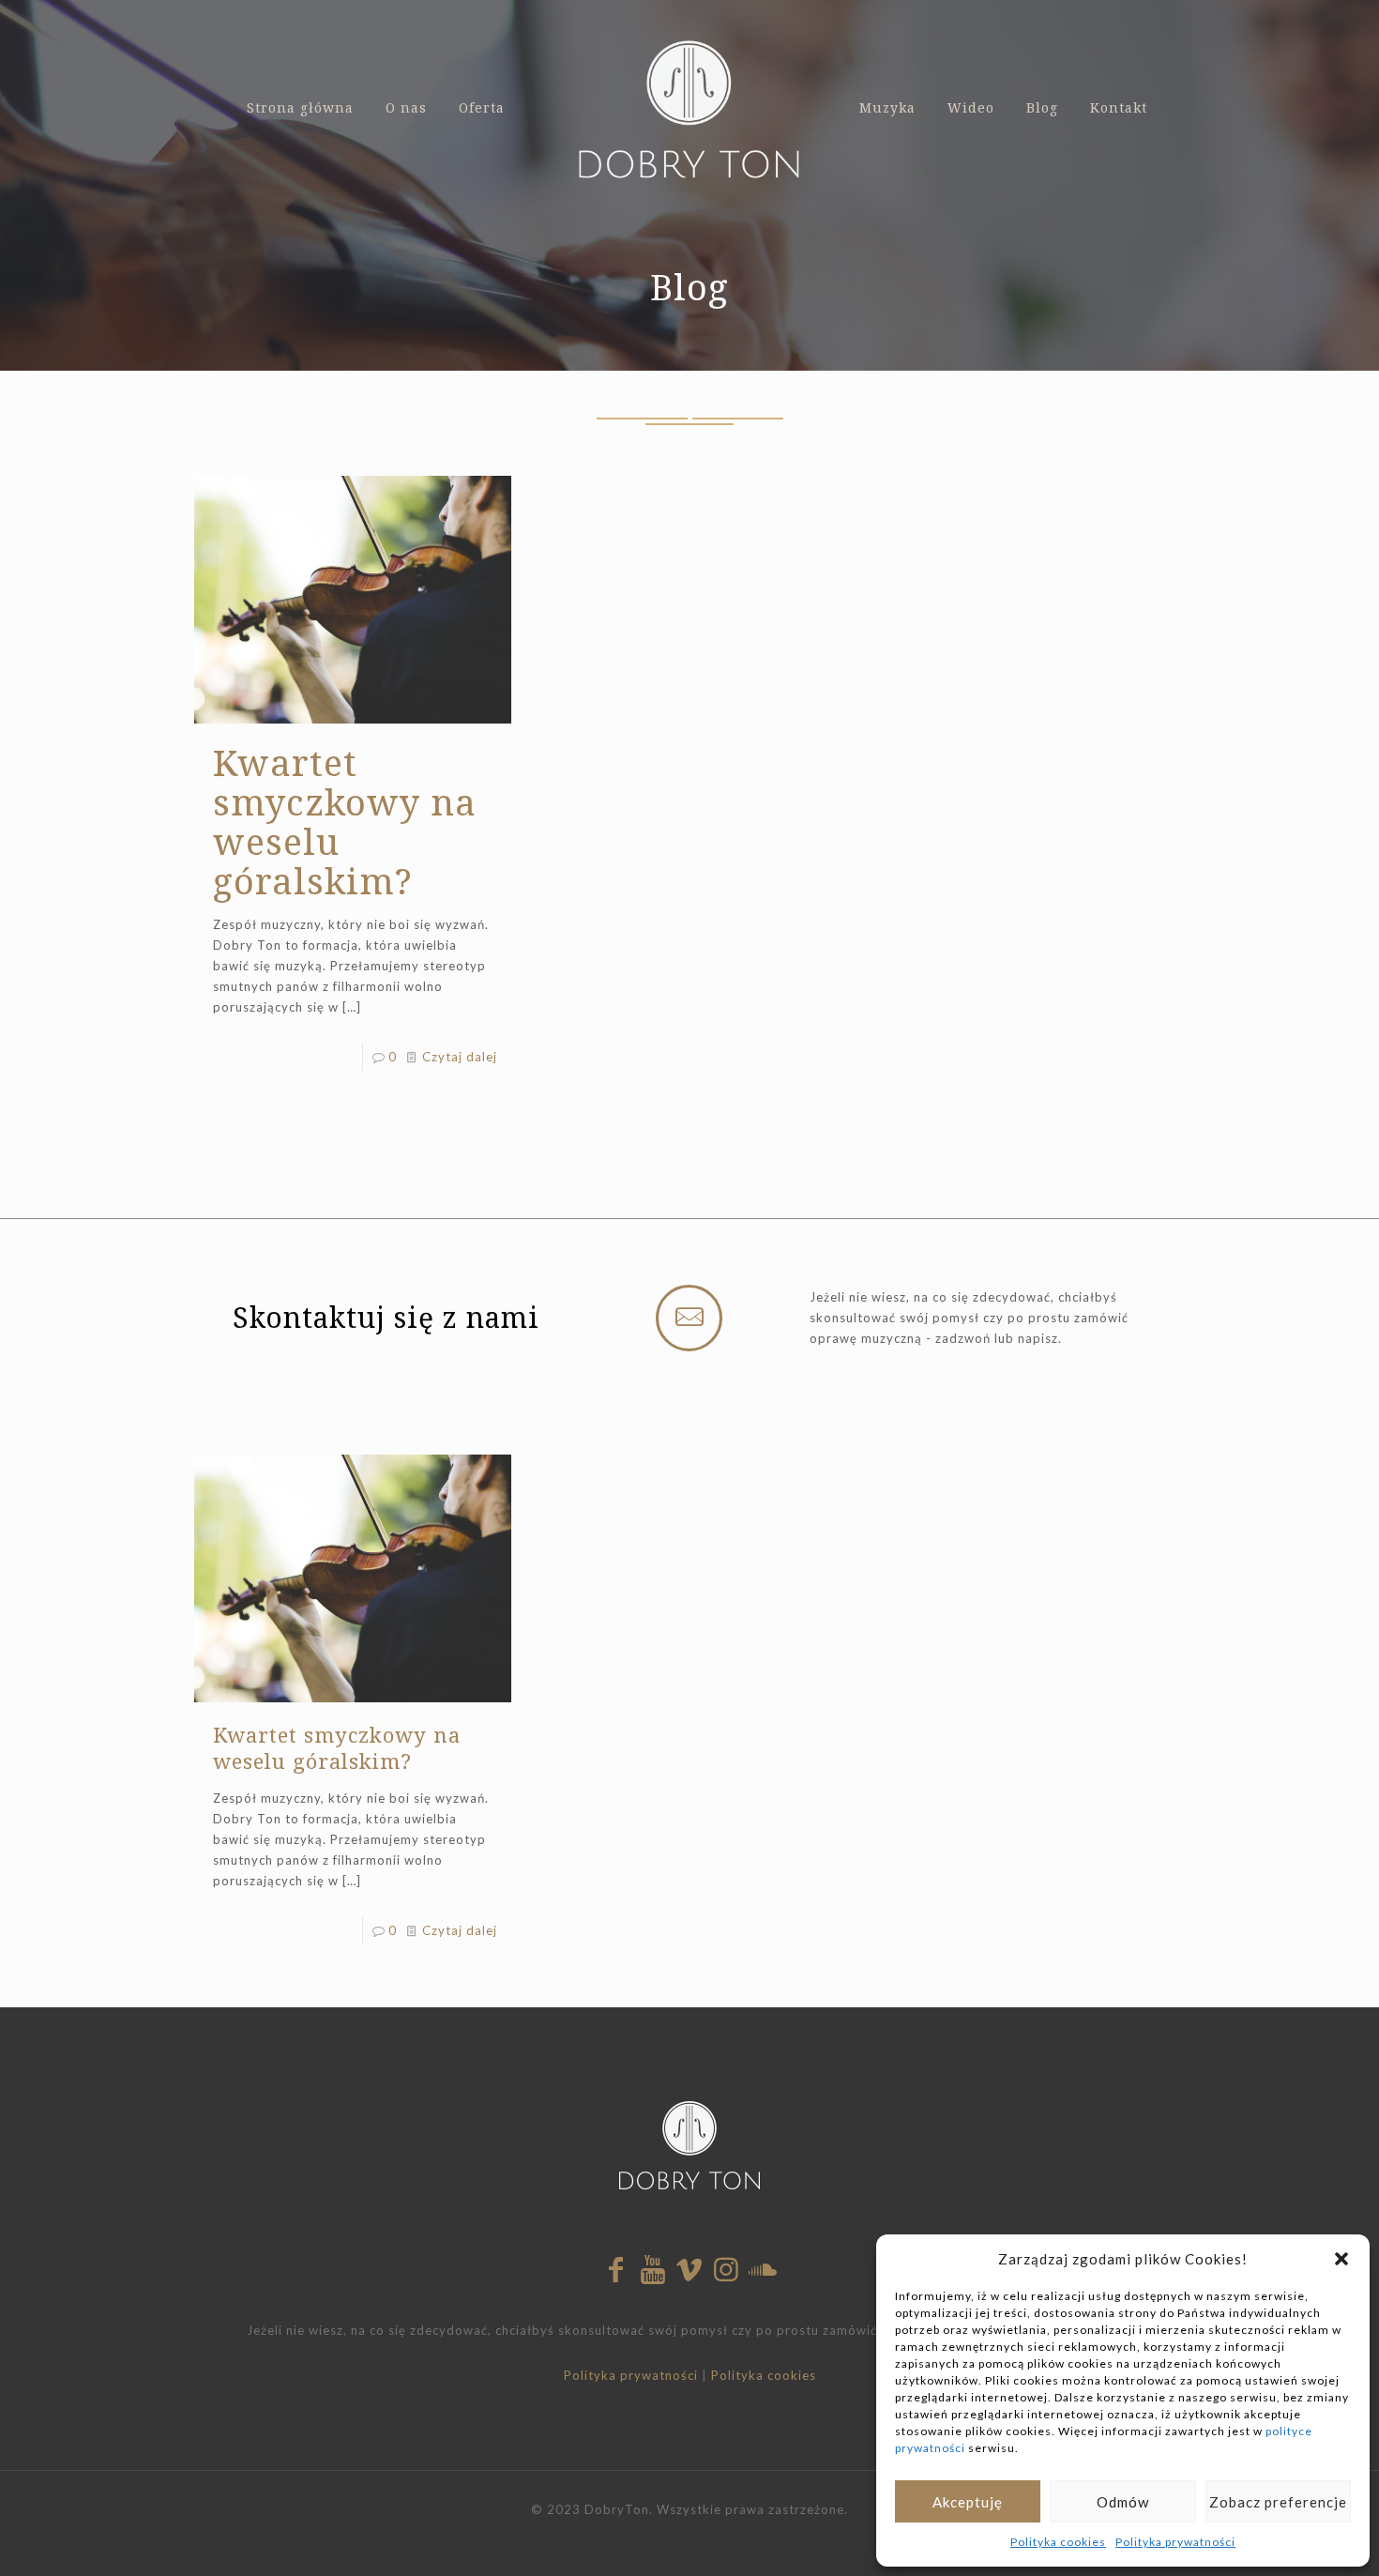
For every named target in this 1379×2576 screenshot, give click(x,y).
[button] (1341, 2259)
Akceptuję (968, 2502)
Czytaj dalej (460, 1057)
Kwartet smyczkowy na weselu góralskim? (345, 821)
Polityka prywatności (1175, 2542)
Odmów (1123, 2502)
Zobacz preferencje (1278, 2502)
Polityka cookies (1058, 2542)
